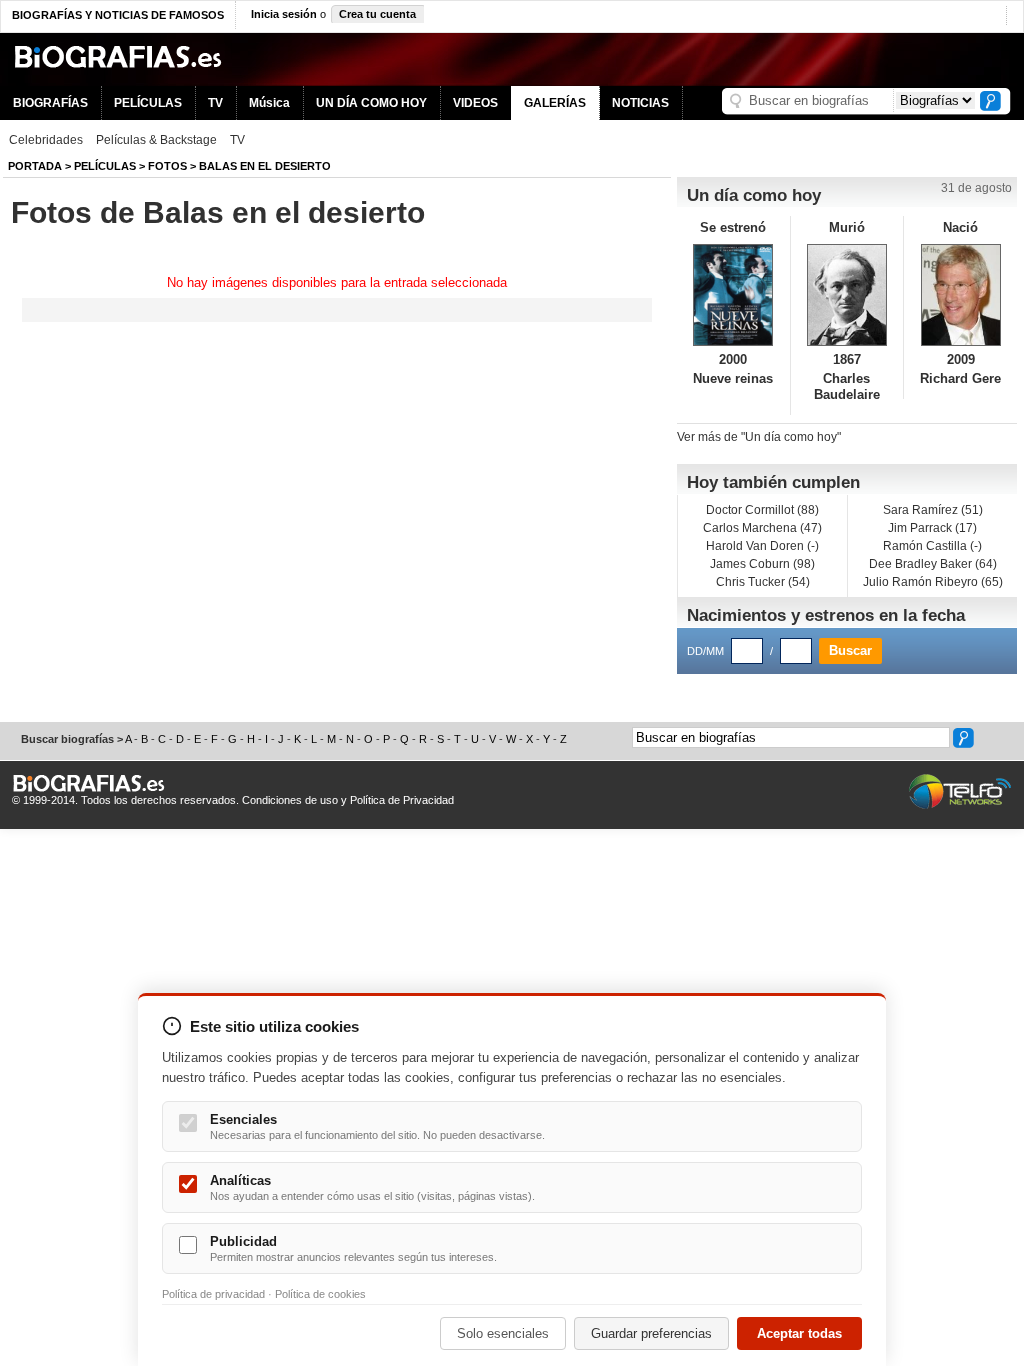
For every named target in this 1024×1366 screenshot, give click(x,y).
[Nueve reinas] (733, 295)
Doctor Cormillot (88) (762, 510)
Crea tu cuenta (377, 14)
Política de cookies (320, 1294)
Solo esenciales (503, 1333)
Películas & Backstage (156, 140)
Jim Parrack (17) (932, 528)
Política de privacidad (213, 1294)
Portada (35, 166)
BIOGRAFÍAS (50, 103)
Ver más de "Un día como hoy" (759, 437)
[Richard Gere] (960, 295)
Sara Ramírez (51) (933, 510)
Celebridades (46, 140)
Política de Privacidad (402, 800)
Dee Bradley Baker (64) (933, 564)
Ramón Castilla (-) (932, 546)
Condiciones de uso (290, 800)
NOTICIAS (640, 103)
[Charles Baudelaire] (847, 295)
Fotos (167, 166)
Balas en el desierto (265, 166)
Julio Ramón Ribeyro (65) (933, 582)
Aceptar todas (799, 1333)
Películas (105, 166)
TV (215, 103)
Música (269, 103)
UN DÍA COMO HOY (371, 103)
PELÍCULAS (148, 103)
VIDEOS (475, 103)
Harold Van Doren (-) (762, 546)
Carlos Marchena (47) (762, 528)
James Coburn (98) (762, 564)
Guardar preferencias (651, 1333)
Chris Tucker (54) (763, 582)
